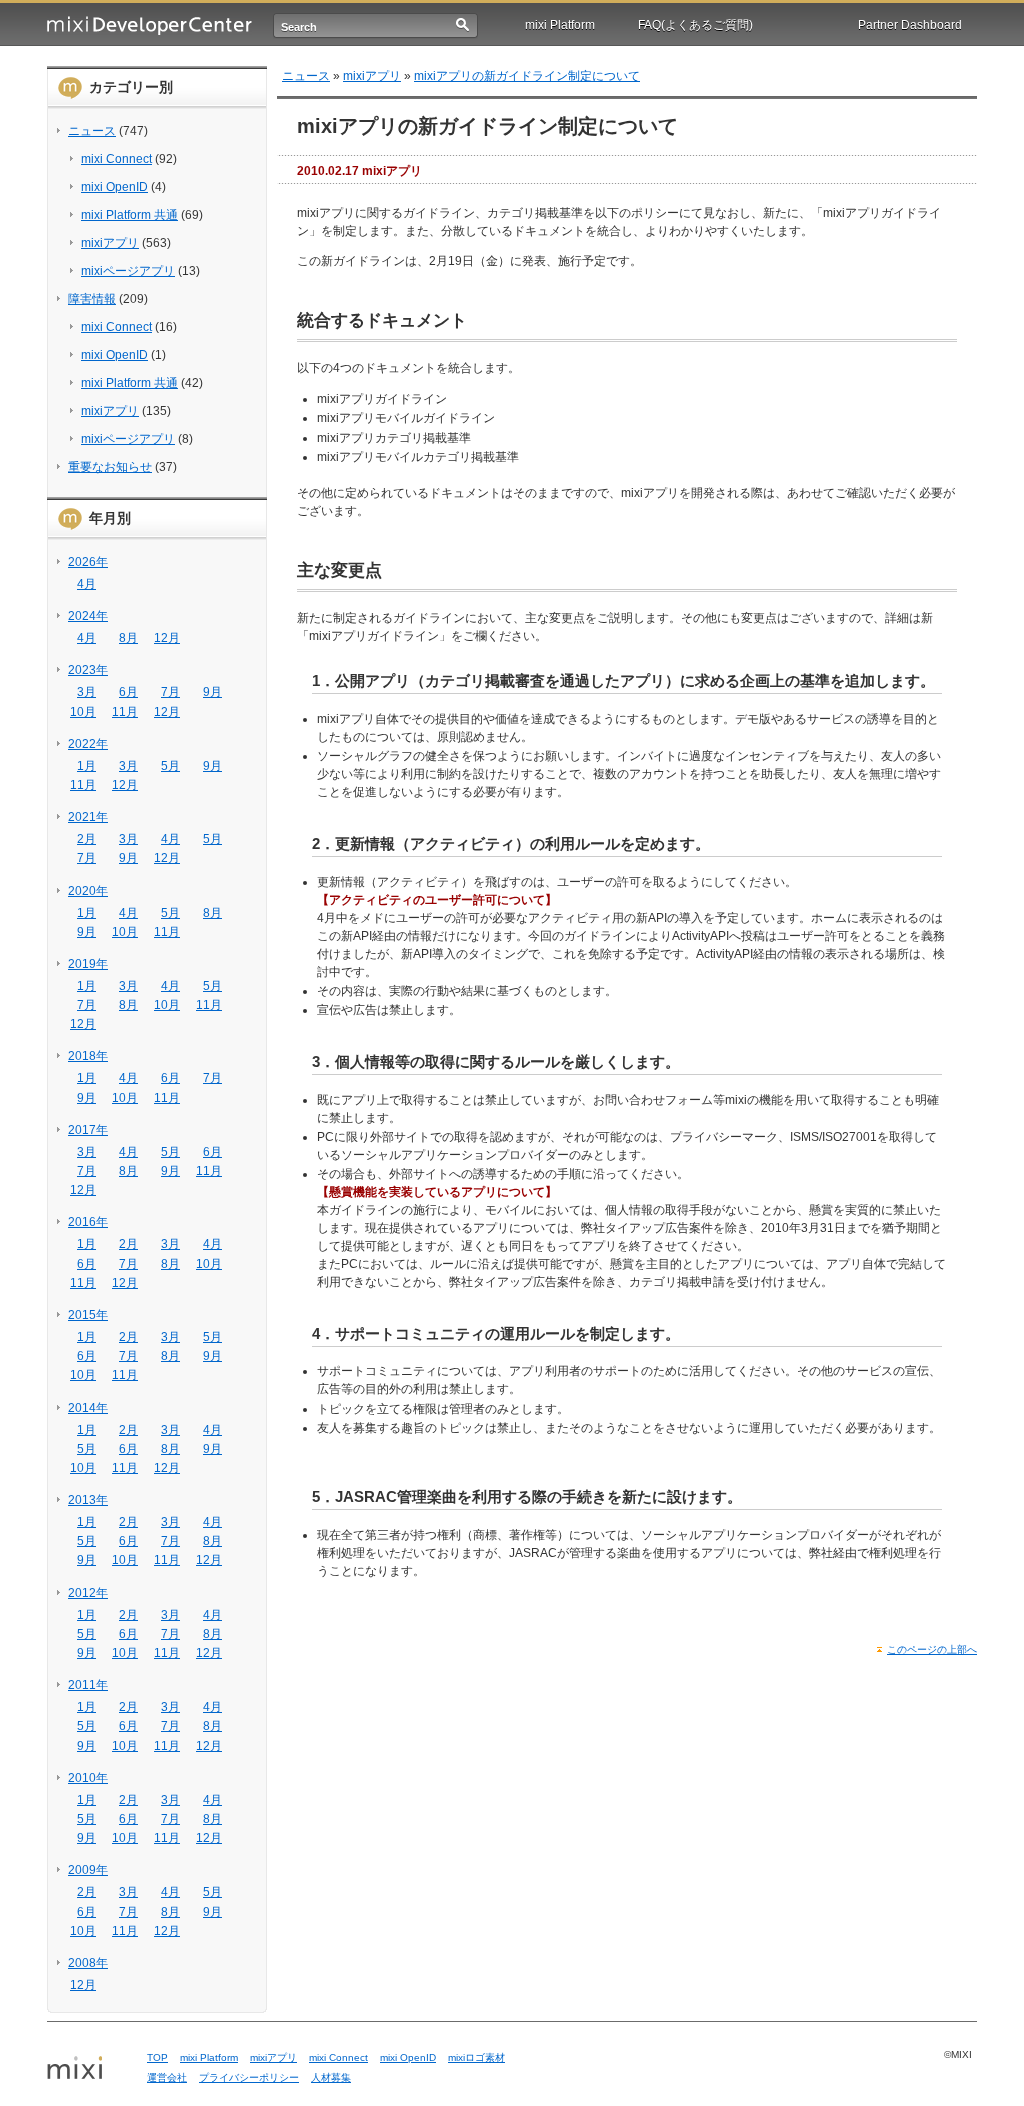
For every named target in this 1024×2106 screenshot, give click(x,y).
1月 (86, 766)
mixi (90, 2069)
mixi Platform (560, 25)
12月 (167, 638)
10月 (83, 712)
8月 (128, 638)
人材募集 (331, 2077)
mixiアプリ (110, 243)
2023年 (88, 670)
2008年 (88, 1963)
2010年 (88, 1778)
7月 (170, 692)
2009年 (88, 1870)
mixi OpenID (114, 187)
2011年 (88, 1685)
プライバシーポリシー (249, 2077)
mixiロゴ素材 (476, 2057)
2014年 (88, 1408)
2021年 (88, 817)
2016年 (88, 1222)
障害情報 (92, 299)
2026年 (88, 562)
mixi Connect (116, 159)
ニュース (92, 131)
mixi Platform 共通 (129, 215)
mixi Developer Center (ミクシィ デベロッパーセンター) (149, 25)
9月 (212, 692)
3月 (86, 692)
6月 (128, 692)
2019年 (88, 964)
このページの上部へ (932, 1649)
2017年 (88, 1130)
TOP (157, 2057)
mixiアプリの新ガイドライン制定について (527, 76)
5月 (170, 766)
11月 (125, 712)
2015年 (88, 1315)
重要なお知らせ (110, 467)
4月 (86, 584)
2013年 (88, 1500)
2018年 (88, 1056)
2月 (86, 839)
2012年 (88, 1593)
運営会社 (167, 2077)
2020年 (88, 891)
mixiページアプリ (128, 271)
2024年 (88, 616)
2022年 (88, 744)
